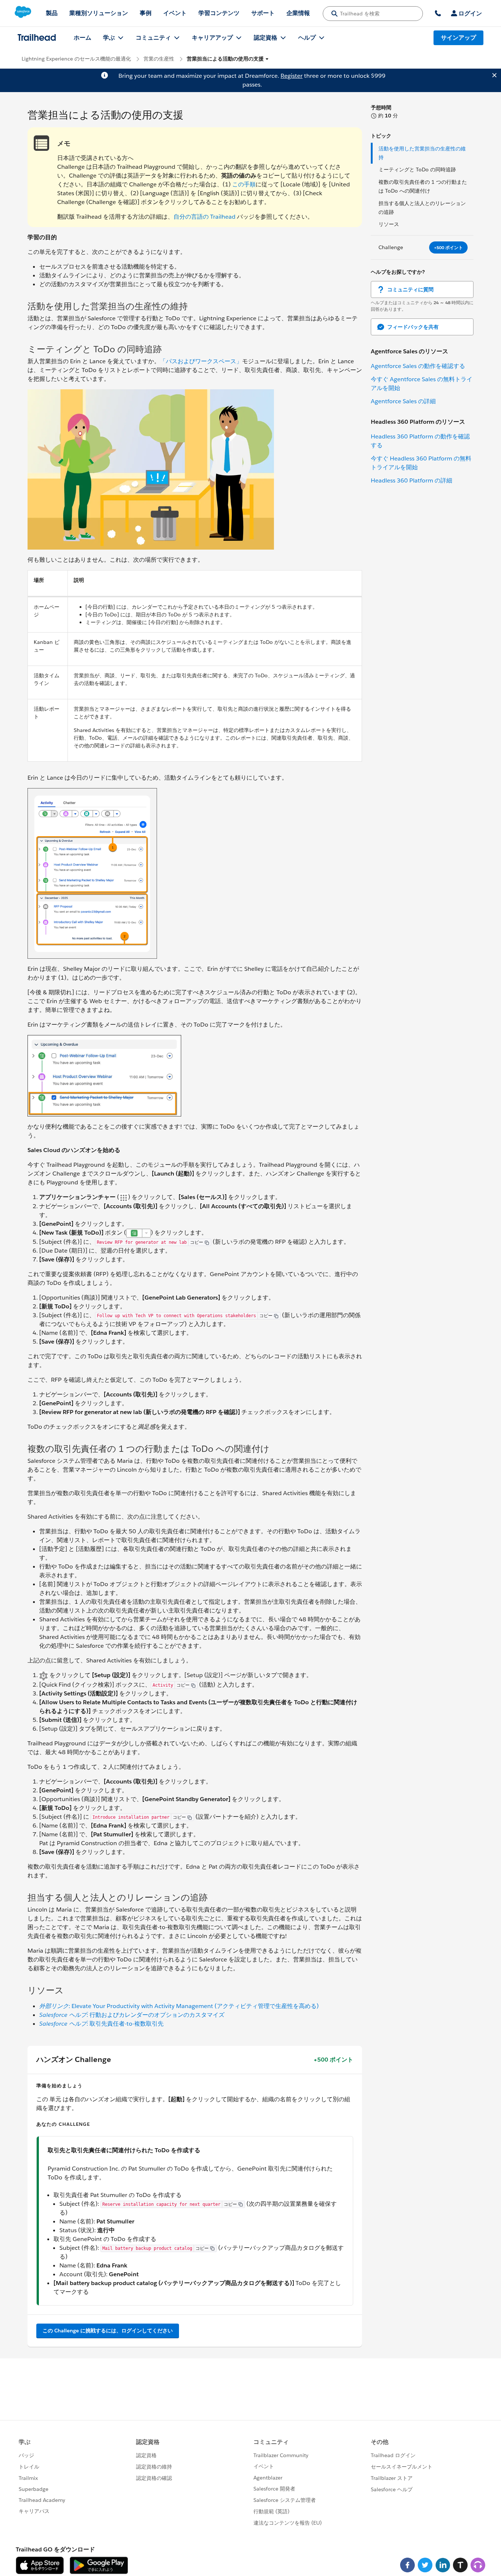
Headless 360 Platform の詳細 (412, 480)
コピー (197, 1242)
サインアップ (458, 38)
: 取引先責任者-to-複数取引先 (101, 2024)
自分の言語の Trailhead (204, 217)
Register (292, 76)
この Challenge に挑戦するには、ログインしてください (108, 2331)
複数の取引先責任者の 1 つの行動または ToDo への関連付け (423, 186)
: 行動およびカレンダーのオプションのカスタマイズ (132, 2015)
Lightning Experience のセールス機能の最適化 (76, 59)
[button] (228, 59)
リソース (389, 224)
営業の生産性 (159, 59)
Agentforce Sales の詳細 (403, 401)
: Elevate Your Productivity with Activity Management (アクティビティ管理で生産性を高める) (179, 2006)
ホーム (83, 38)
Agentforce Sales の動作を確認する (418, 366)
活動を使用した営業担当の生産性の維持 (422, 153)
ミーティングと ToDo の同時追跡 (417, 170)
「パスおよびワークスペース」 (201, 361)
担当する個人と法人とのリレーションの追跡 (422, 208)
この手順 (244, 184)
